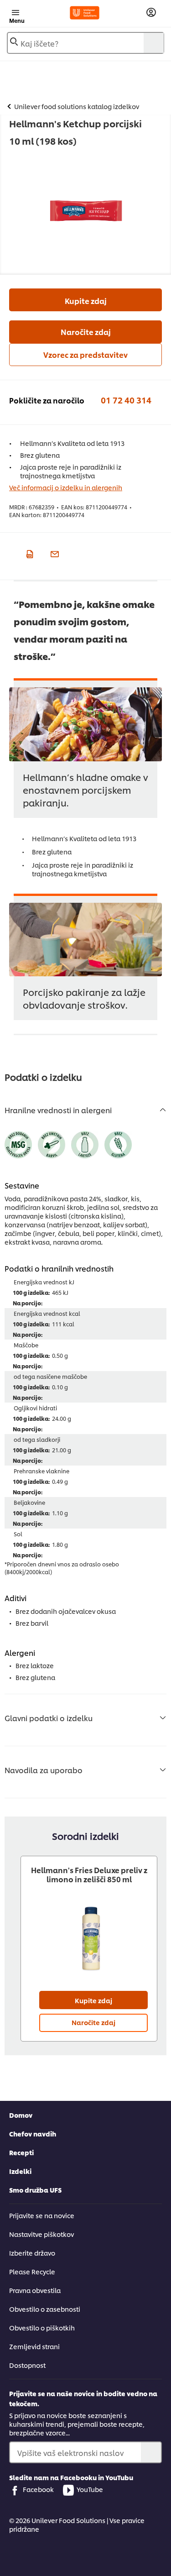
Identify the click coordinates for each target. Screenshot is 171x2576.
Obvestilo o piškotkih (42, 2327)
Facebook (38, 2489)
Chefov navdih (33, 2134)
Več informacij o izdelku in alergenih (66, 487)
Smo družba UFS (35, 2190)
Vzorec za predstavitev (85, 354)
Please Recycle (32, 2271)
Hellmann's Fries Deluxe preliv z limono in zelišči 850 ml (89, 1874)
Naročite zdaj (86, 332)
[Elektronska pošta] (54, 553)
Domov (21, 2115)
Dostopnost (27, 2365)
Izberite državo (32, 2253)
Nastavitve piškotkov (41, 2234)
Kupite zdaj (86, 301)
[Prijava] (151, 13)
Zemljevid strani (34, 2346)
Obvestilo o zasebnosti (45, 2309)
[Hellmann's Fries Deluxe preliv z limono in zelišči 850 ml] (89, 1938)
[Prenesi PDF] (28, 553)
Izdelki (20, 2171)
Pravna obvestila (35, 2290)
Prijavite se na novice (42, 2215)
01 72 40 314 (126, 400)
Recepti (21, 2152)
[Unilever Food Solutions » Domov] (85, 13)
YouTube (90, 2489)
